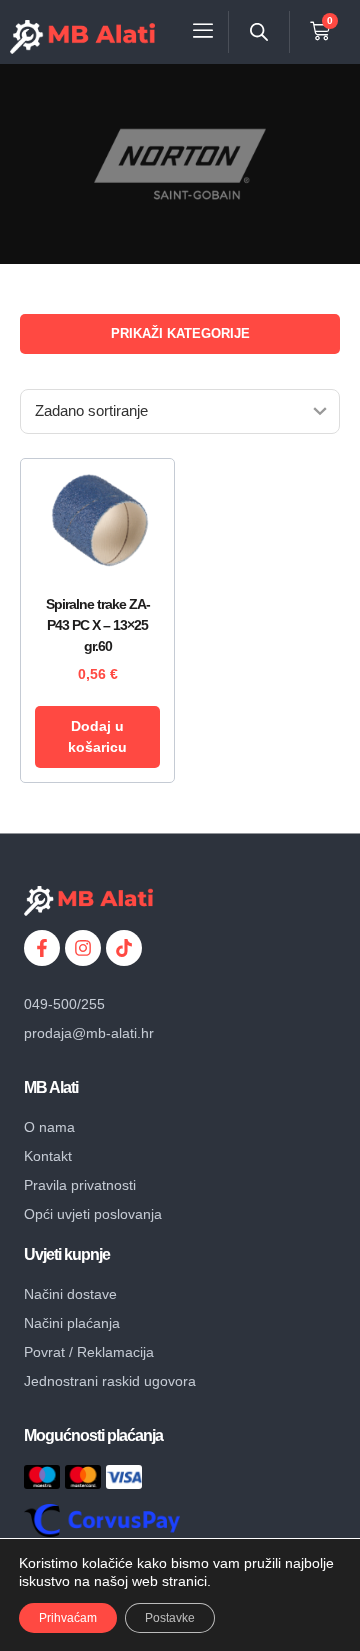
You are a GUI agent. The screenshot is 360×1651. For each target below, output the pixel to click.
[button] (203, 31)
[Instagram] (83, 948)
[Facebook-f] (42, 948)
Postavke (170, 1618)
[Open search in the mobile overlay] (259, 31)
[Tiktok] (124, 948)
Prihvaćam (68, 1618)
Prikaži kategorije (180, 333)
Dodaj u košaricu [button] (97, 736)
